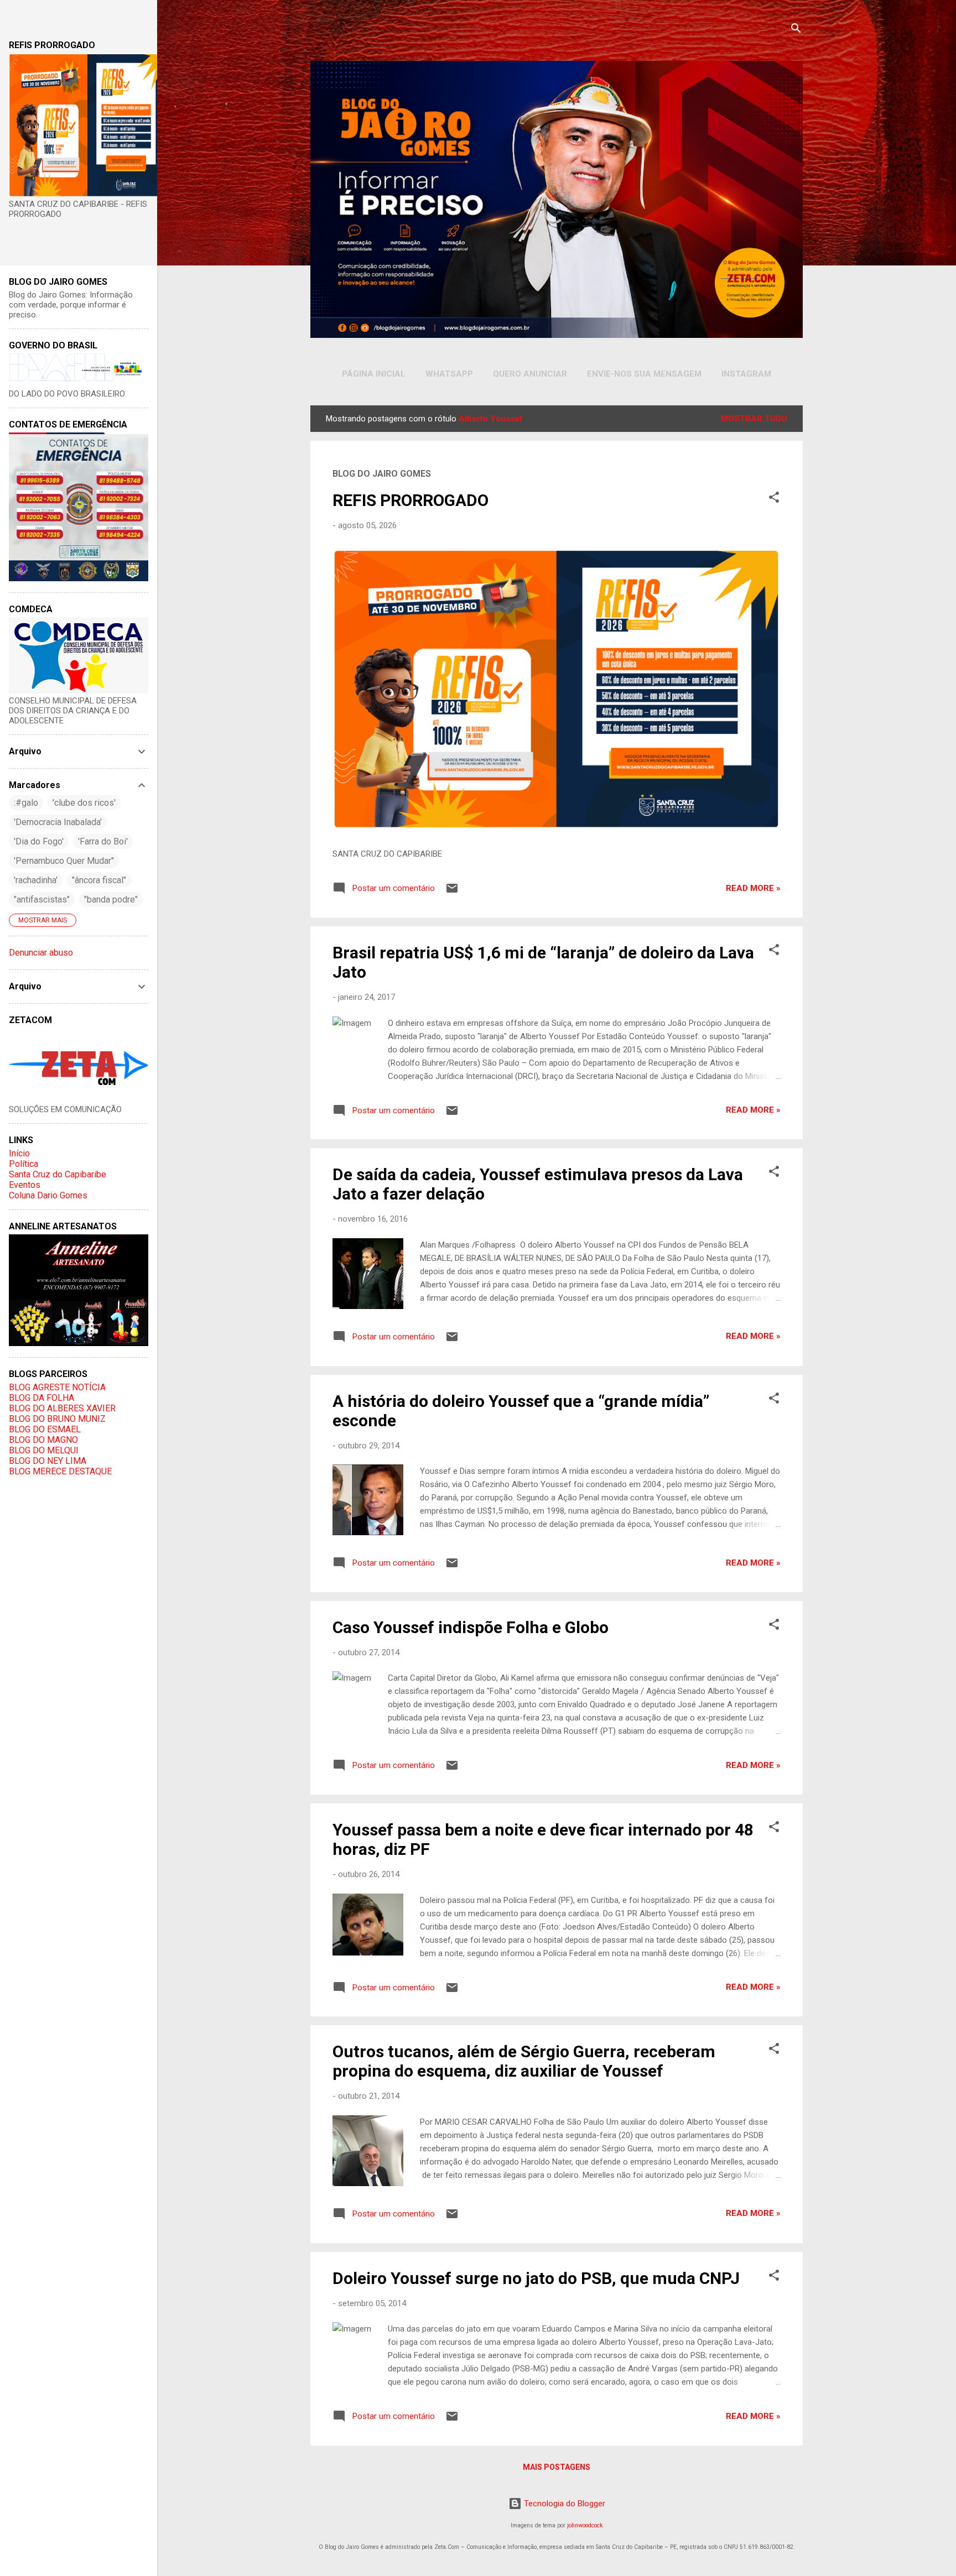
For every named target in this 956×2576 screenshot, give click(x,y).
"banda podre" (111, 899)
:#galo (26, 803)
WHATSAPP (449, 374)
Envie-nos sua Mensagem (644, 374)
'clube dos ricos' (84, 803)
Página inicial (374, 374)
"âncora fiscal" (99, 880)
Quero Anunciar (530, 374)
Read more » (753, 888)
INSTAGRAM (746, 374)
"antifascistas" (42, 899)
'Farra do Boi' (103, 841)
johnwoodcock (585, 2525)
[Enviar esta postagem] (452, 892)
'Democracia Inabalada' (58, 822)
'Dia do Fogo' (39, 841)
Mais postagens (557, 2467)
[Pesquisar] (796, 30)
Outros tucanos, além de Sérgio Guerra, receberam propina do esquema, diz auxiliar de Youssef (524, 2061)
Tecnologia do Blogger (563, 2504)
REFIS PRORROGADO (411, 500)
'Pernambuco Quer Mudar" (64, 861)
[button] (774, 499)
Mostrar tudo (754, 419)
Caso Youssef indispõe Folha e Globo (471, 1627)
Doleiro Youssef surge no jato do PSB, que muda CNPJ (536, 2278)
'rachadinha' (36, 880)
